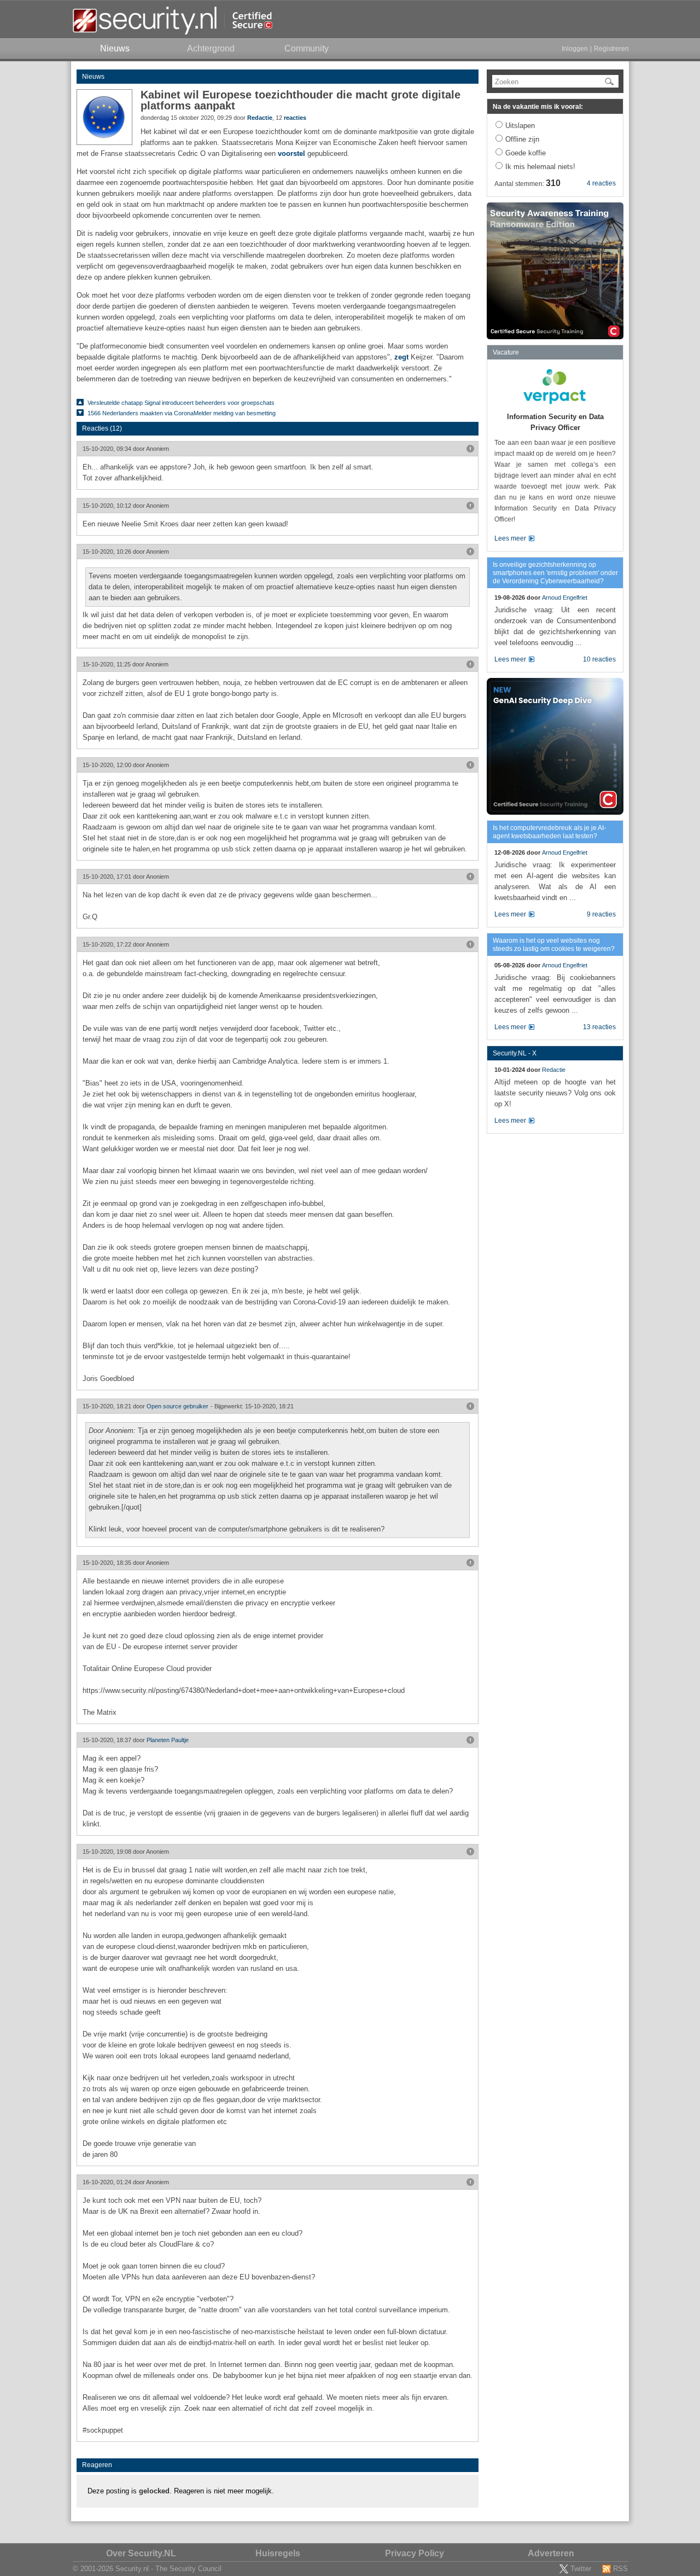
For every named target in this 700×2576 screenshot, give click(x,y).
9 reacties (601, 914)
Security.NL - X (515, 1053)
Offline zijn (522, 139)
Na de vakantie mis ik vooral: (538, 107)
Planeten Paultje (168, 1740)
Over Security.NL (141, 2553)
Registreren (611, 49)
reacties (295, 118)
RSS (620, 2569)
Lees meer (510, 538)
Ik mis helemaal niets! (540, 167)
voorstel (291, 153)
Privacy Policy (415, 2553)
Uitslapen (520, 126)
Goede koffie (526, 153)
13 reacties (599, 1027)
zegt (401, 357)
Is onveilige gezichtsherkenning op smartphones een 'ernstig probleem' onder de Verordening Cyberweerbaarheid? (555, 573)
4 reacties (601, 183)
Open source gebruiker (177, 1406)
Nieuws (93, 77)
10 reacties (599, 659)
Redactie (260, 118)
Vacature (506, 352)
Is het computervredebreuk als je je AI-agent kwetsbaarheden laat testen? (549, 832)
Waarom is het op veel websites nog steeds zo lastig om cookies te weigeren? (554, 945)
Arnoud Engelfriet (565, 597)
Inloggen (575, 49)
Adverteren (551, 2553)
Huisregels (278, 2553)
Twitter (581, 2569)
